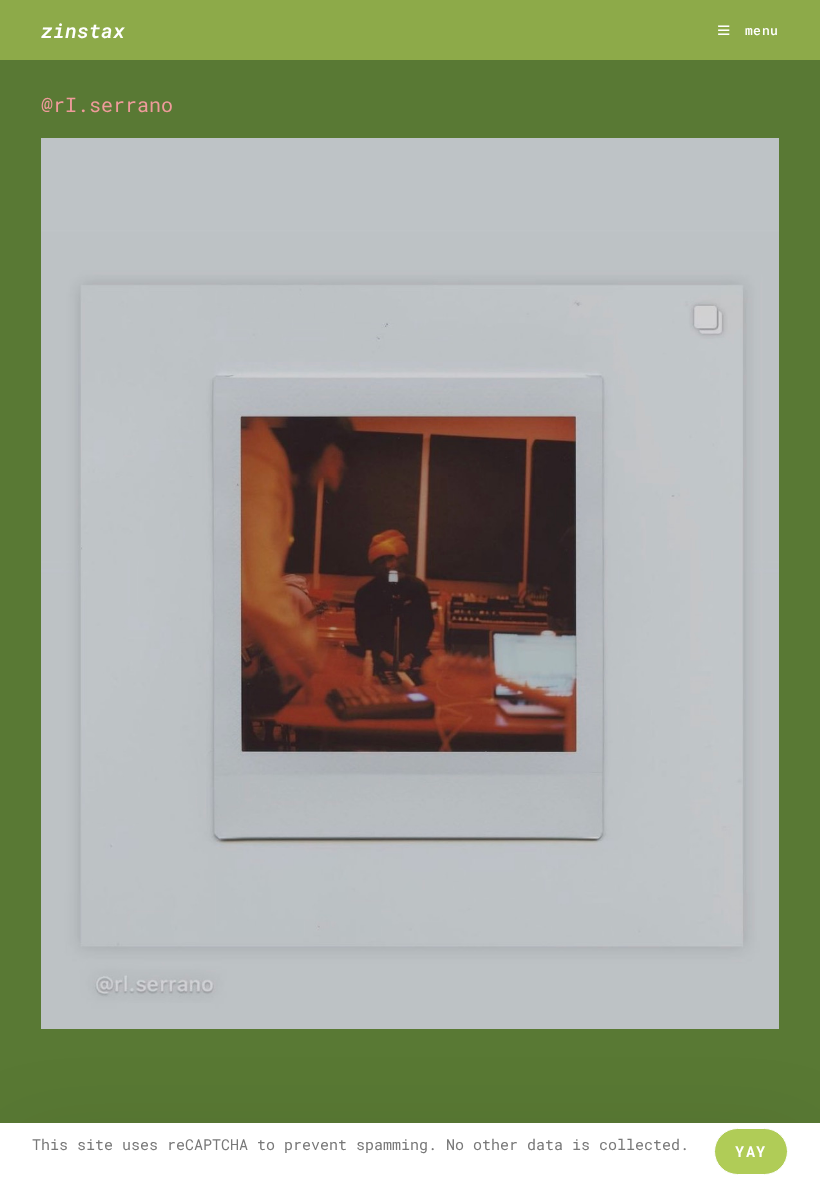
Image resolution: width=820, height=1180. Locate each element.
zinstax (83, 30)
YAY (751, 1151)
